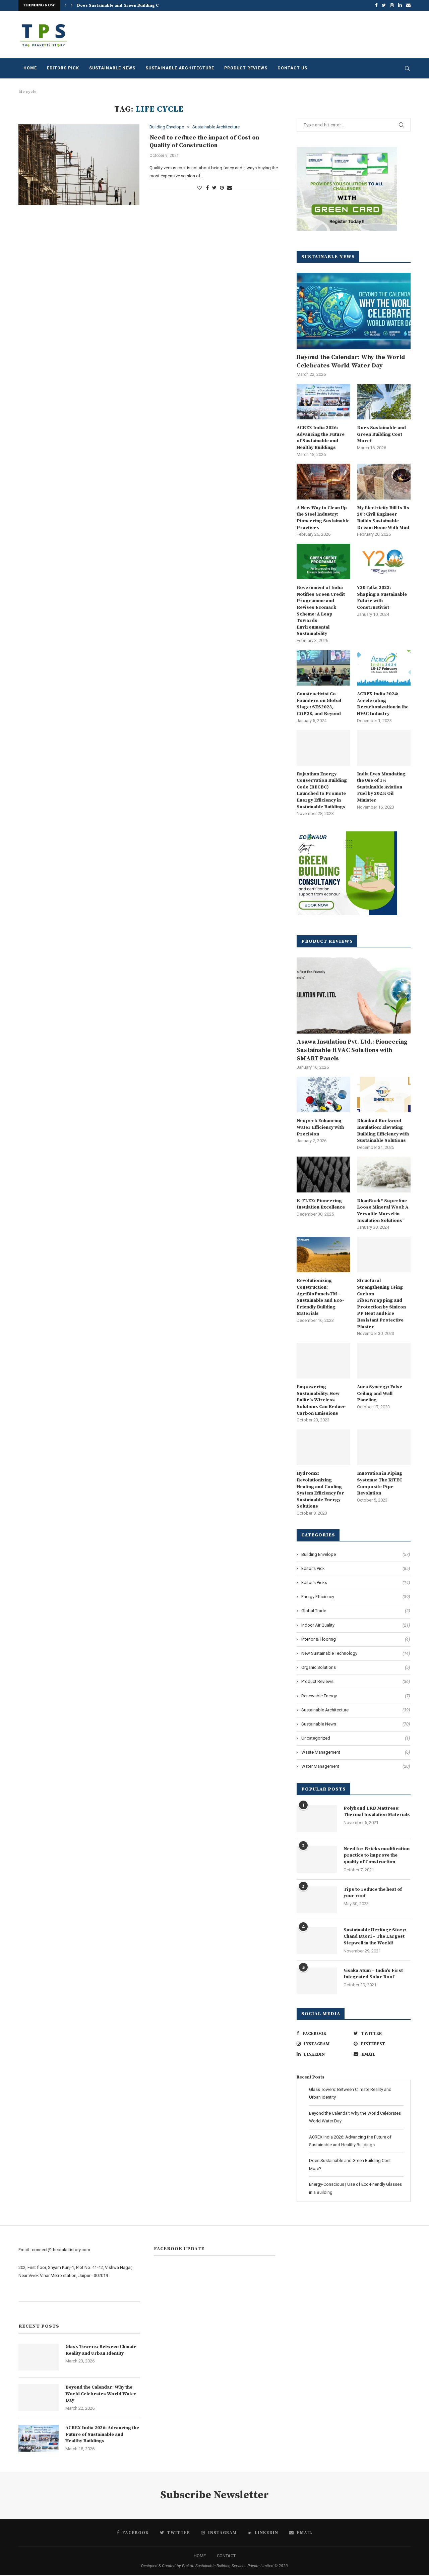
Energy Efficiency (356, 1597)
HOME (200, 2556)
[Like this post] (199, 188)
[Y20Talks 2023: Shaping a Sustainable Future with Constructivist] (384, 562)
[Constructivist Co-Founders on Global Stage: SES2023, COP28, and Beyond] (323, 668)
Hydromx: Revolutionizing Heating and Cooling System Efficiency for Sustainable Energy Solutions (320, 1490)
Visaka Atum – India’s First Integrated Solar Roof (373, 1974)
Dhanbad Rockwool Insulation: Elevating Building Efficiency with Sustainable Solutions (383, 1131)
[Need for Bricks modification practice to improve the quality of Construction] (317, 1859)
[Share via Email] (230, 188)
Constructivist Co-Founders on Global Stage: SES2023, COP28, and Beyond (319, 704)
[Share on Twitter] (214, 188)
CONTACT (226, 2556)
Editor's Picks (356, 1583)
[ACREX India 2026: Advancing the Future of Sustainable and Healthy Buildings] (323, 402)
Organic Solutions (356, 1667)
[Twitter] (384, 5)
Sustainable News (112, 68)
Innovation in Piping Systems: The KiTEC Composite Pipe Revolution (380, 1483)
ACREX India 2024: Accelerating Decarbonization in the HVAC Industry (383, 704)
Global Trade (356, 1611)
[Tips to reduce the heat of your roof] (317, 1900)
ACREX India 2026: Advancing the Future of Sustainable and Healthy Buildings (321, 438)
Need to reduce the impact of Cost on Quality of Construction (204, 141)
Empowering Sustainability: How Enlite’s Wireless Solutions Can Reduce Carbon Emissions (321, 1400)
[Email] (408, 5)
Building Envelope (167, 127)
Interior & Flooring (356, 1639)
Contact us (292, 68)
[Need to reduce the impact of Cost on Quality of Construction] (79, 165)
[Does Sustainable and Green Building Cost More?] (384, 402)
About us (27, 2293)
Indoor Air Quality (356, 1625)
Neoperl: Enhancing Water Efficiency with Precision (320, 1127)
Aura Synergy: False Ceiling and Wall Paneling (380, 1393)
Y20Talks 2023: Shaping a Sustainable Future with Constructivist (382, 598)
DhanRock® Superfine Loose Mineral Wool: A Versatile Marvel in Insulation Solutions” (383, 1211)
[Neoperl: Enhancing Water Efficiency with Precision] (323, 1095)
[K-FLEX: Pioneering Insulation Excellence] (323, 1175)
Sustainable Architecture (180, 68)
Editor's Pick (356, 1568)
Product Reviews (246, 68)
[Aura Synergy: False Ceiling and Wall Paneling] (384, 1361)
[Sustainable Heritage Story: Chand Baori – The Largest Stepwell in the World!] (317, 1940)
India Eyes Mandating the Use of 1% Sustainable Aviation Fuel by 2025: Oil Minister (381, 787)
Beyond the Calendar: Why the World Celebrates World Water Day (351, 361)
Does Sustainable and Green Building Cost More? (128, 6)
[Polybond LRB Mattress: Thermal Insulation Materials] (317, 1819)
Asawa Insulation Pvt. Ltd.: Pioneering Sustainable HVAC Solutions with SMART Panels (352, 1050)
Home (30, 68)
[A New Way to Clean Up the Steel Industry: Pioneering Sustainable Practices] (323, 482)
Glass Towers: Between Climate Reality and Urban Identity (101, 2350)
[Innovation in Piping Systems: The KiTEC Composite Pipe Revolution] (384, 1447)
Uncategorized (356, 1738)
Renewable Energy (356, 1696)
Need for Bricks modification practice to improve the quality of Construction (377, 1855)
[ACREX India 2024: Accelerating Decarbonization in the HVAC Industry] (384, 668)
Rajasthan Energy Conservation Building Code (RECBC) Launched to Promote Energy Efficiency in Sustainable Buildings (322, 791)
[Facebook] (376, 5)
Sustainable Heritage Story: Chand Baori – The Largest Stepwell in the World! (375, 1937)
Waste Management (356, 1752)
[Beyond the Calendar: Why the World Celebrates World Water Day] (354, 311)
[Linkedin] (400, 5)
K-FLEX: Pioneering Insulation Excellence (321, 1204)
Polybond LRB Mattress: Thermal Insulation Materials (377, 1812)
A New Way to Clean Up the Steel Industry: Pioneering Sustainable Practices (323, 518)
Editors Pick (63, 68)
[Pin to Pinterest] (222, 188)
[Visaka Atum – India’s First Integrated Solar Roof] (317, 1981)
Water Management (356, 1766)
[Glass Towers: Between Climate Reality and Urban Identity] (39, 2357)
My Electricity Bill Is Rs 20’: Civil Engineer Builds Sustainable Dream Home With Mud (383, 518)
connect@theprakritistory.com (61, 2250)
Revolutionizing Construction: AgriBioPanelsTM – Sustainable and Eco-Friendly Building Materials (320, 1297)
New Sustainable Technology (356, 1653)
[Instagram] (392, 5)
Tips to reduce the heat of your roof (373, 1893)
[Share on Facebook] (207, 188)
